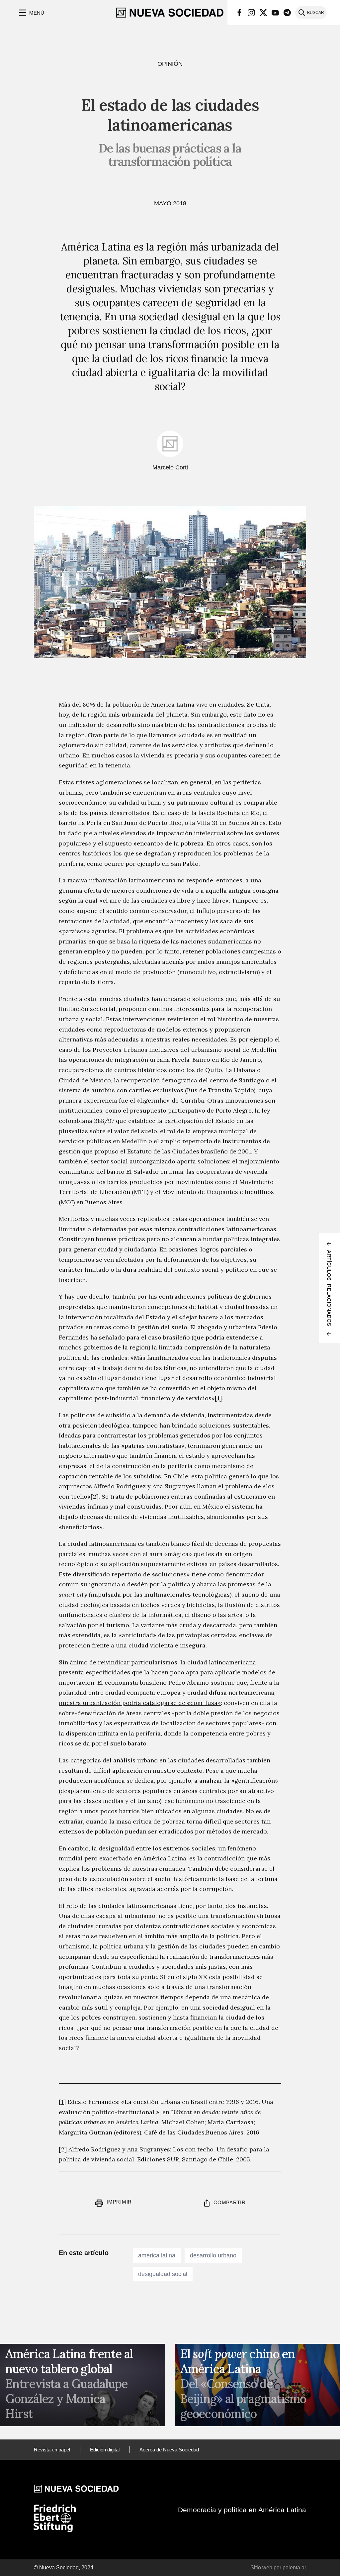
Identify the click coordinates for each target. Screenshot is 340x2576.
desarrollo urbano (213, 2255)
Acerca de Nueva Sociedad (169, 2450)
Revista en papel (52, 2450)
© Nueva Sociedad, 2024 (64, 2568)
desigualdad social (163, 2274)
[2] (95, 1496)
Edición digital (105, 2450)
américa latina (157, 2255)
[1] (218, 1398)
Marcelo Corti (170, 467)
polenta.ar (294, 2568)
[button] (31, 13)
